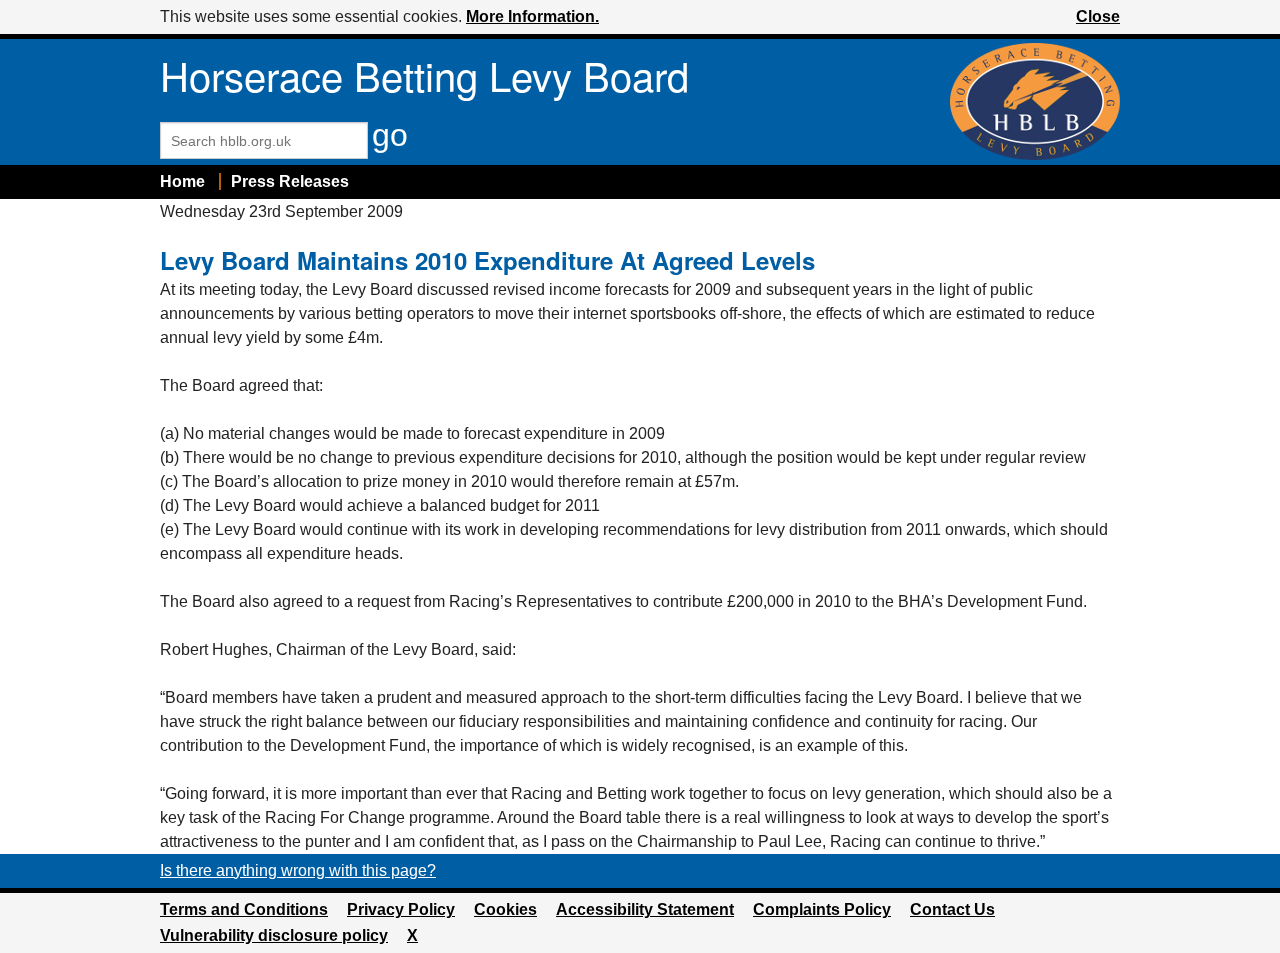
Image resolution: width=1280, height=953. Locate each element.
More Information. (532, 16)
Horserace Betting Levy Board (424, 75)
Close (1098, 16)
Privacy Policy (401, 909)
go (390, 135)
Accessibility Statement (645, 909)
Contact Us (952, 909)
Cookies (505, 909)
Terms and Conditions (244, 909)
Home (182, 181)
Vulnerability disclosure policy (274, 935)
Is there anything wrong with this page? (298, 870)
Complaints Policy (822, 909)
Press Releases (290, 181)
